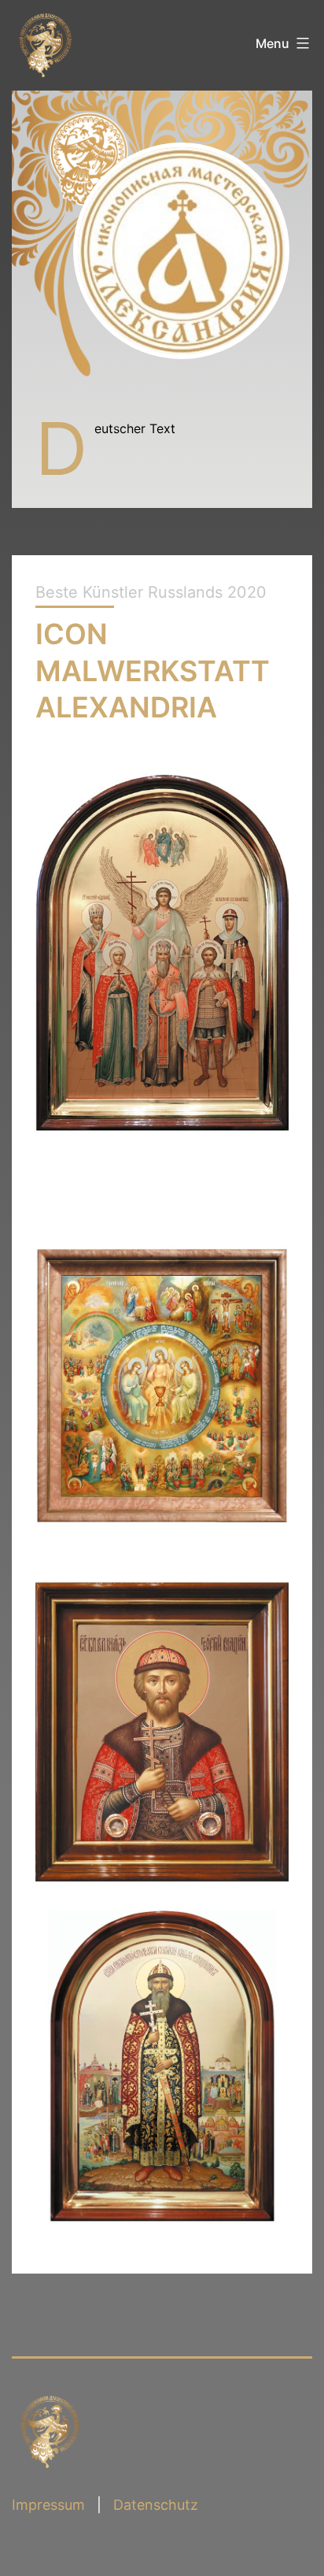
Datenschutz (156, 2505)
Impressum (48, 2505)
